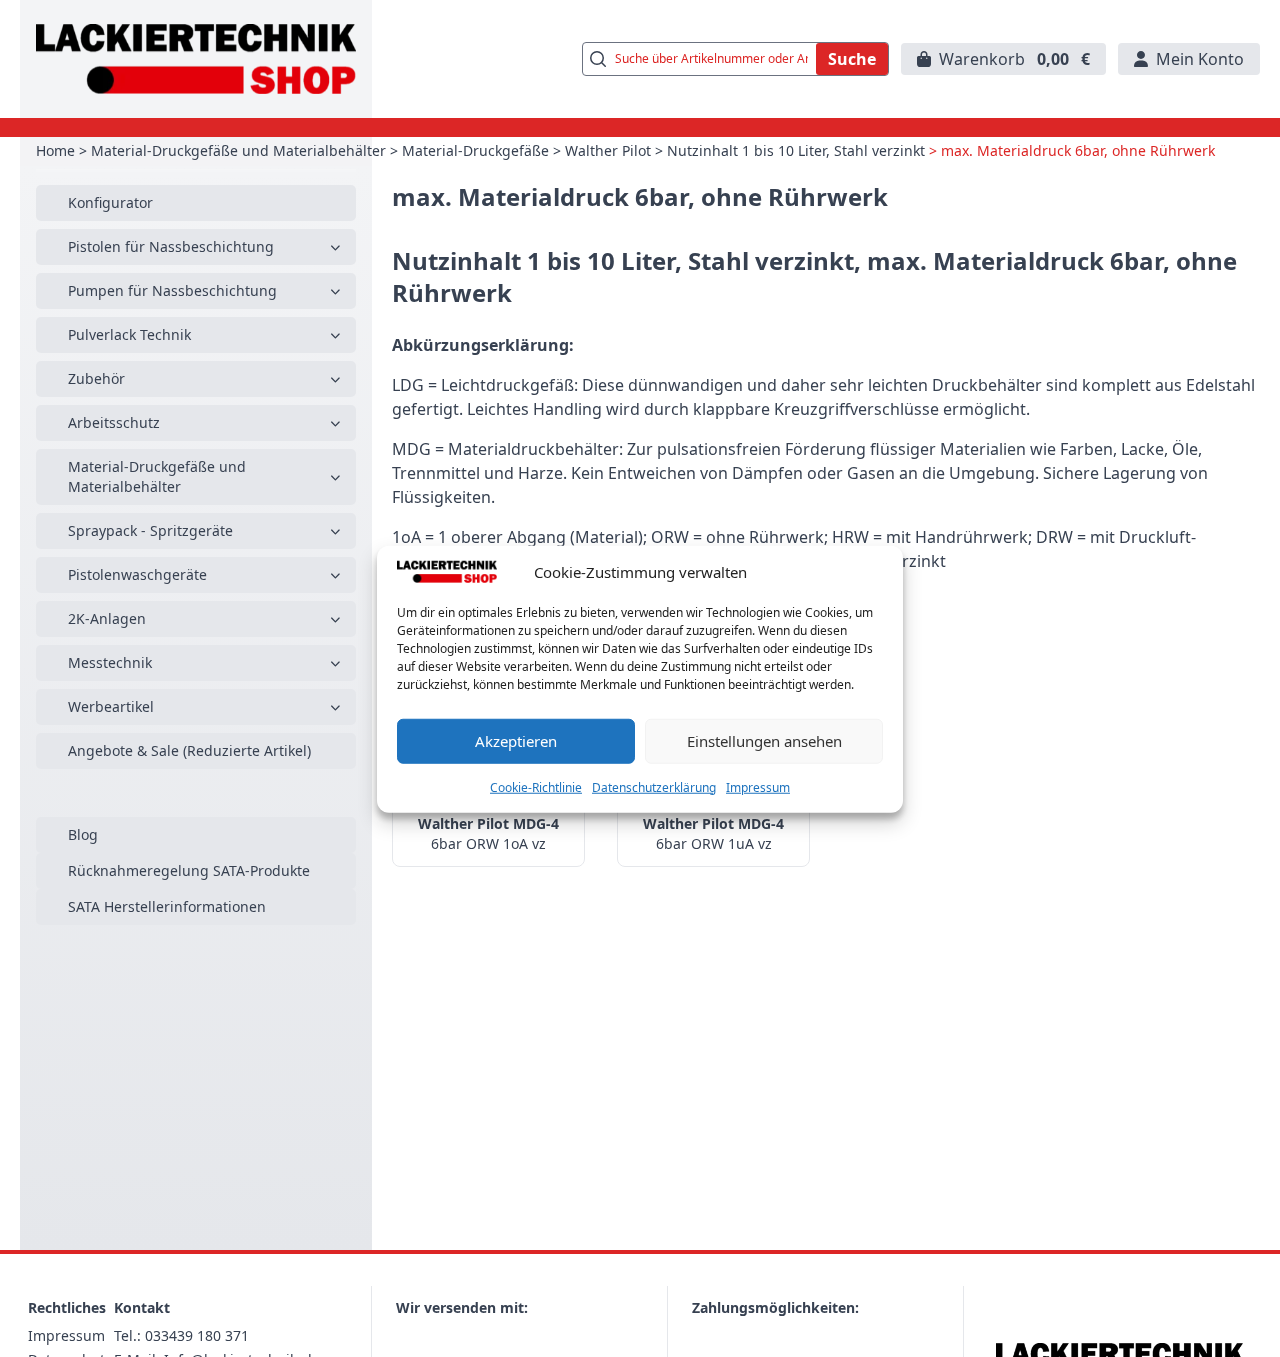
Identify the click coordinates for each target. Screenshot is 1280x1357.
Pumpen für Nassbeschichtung (172, 290)
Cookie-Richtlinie (536, 786)
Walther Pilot (608, 150)
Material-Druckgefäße (475, 150)
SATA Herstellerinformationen (167, 906)
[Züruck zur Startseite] (196, 59)
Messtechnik (110, 662)
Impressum (758, 786)
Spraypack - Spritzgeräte (150, 530)
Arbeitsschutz (114, 422)
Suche (852, 59)
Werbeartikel (111, 706)
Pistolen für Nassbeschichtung (171, 246)
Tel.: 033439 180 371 (181, 1335)
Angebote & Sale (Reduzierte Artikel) (189, 750)
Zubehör (96, 378)
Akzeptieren (516, 740)
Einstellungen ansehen (764, 740)
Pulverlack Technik (129, 334)
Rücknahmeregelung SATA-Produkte (189, 870)
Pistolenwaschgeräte (137, 574)
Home (55, 150)
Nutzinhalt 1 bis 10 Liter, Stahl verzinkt (796, 150)
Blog (83, 834)
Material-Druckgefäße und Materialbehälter (238, 150)
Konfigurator (110, 202)
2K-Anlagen (107, 618)
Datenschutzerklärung (654, 786)
